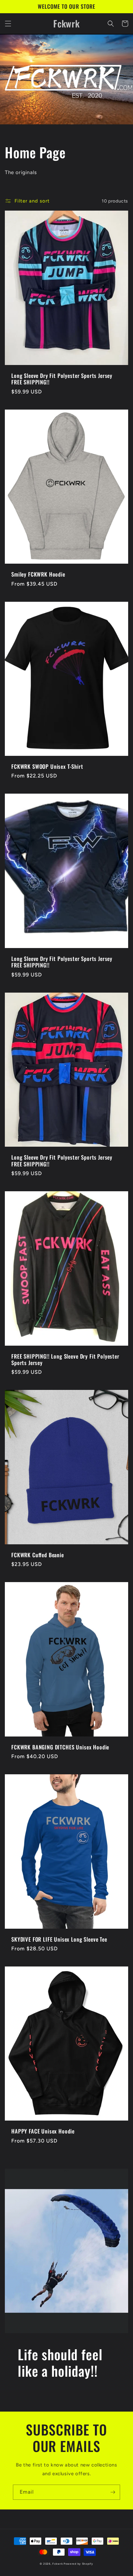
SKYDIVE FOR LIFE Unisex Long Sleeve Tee (59, 1939)
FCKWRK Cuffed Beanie (38, 1555)
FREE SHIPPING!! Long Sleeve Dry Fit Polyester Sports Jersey (65, 1360)
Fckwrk (57, 2564)
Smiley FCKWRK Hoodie (38, 574)
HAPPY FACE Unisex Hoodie (43, 2131)
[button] (8, 24)
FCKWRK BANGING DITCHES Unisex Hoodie (60, 1747)
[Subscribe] (113, 2492)
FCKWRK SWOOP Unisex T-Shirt (47, 767)
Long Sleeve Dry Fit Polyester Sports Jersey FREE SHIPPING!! (62, 379)
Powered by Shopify (78, 2564)
